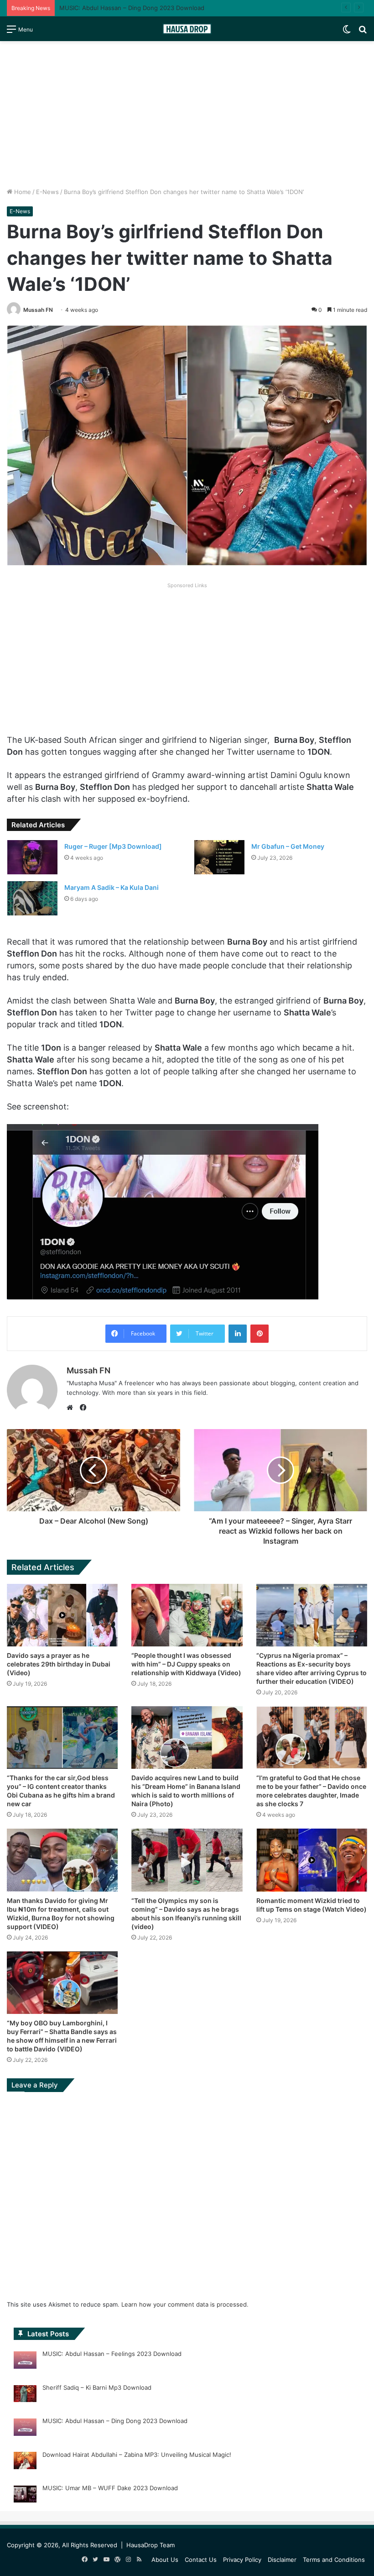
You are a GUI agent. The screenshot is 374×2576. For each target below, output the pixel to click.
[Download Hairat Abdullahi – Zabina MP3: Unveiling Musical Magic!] (25, 2462)
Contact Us (201, 2560)
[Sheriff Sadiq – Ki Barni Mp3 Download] (25, 2395)
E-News (47, 192)
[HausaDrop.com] (187, 29)
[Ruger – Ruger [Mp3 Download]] (32, 857)
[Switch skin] (347, 32)
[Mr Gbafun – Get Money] (219, 857)
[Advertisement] (187, 114)
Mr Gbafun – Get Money (288, 846)
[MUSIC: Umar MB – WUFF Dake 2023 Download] (25, 2496)
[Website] (72, 1408)
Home (22, 192)
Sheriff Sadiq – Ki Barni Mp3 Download (97, 2387)
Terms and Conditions (334, 2560)
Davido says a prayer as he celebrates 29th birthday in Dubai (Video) (59, 1664)
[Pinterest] (260, 1334)
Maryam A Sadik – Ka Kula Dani (112, 887)
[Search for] (363, 32)
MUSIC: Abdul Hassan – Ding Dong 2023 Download (132, 8)
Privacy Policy (242, 2560)
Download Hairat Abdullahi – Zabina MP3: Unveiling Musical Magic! (137, 2455)
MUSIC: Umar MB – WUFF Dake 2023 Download (110, 2488)
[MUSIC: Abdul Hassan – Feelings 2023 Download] (25, 2361)
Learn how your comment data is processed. (185, 2304)
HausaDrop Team (151, 2545)
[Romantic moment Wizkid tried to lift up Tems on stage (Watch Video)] (312, 1860)
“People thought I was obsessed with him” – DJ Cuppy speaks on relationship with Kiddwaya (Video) (186, 1664)
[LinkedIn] (238, 1334)
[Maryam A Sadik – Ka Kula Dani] (32, 898)
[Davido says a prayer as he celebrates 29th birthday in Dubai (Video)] (62, 1615)
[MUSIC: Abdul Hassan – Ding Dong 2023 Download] (25, 2429)
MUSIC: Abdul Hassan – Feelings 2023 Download (112, 2354)
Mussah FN (38, 310)
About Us (165, 2560)
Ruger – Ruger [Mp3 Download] (113, 846)
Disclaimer (282, 2560)
